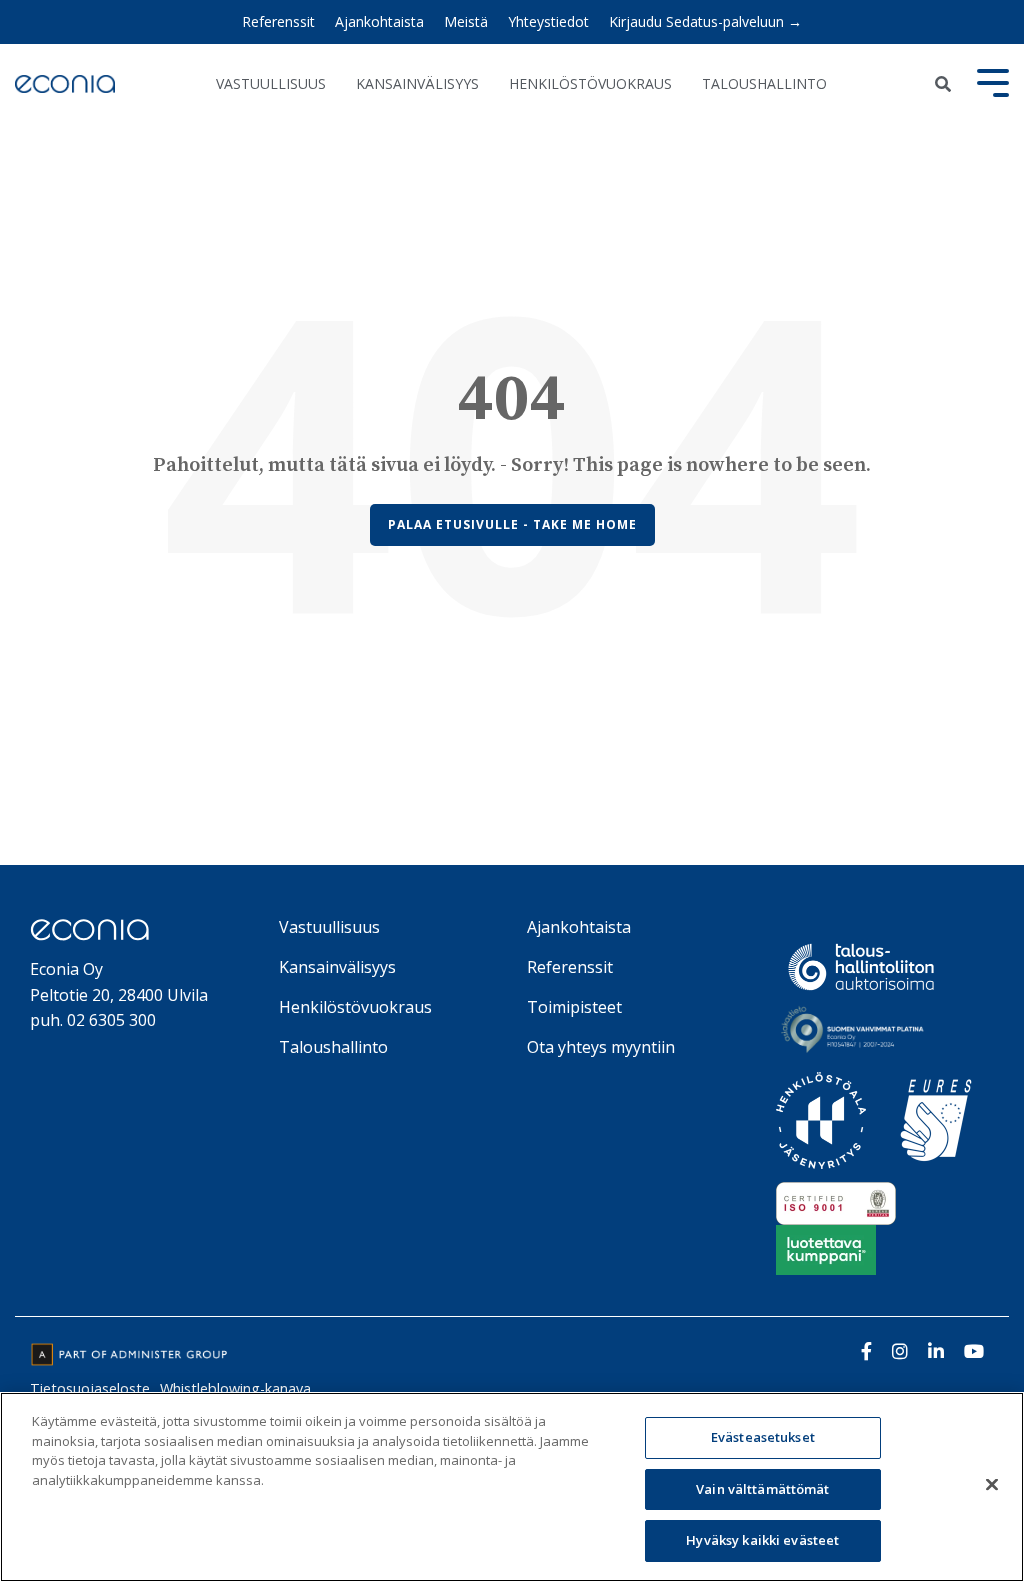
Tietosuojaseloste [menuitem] (90, 1388)
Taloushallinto (764, 83)
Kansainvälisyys (417, 83)
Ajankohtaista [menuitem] (379, 21)
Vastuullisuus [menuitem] (329, 927)
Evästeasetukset (763, 1437)
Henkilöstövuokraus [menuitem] (355, 1007)
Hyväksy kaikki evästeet (762, 1540)
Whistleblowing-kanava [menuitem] (235, 1388)
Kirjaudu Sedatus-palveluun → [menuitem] (705, 21)
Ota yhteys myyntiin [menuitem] (601, 1047)
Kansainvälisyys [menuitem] (337, 967)
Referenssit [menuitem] (278, 21)
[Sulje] (992, 1485)
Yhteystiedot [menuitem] (548, 21)
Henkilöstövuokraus (590, 83)
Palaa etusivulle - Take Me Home (512, 524)
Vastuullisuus (271, 83)
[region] (512, 1487)
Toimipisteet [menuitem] (574, 1007)
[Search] (942, 84)
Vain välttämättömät (762, 1489)
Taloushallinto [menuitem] (333, 1047)
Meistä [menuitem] (466, 21)
